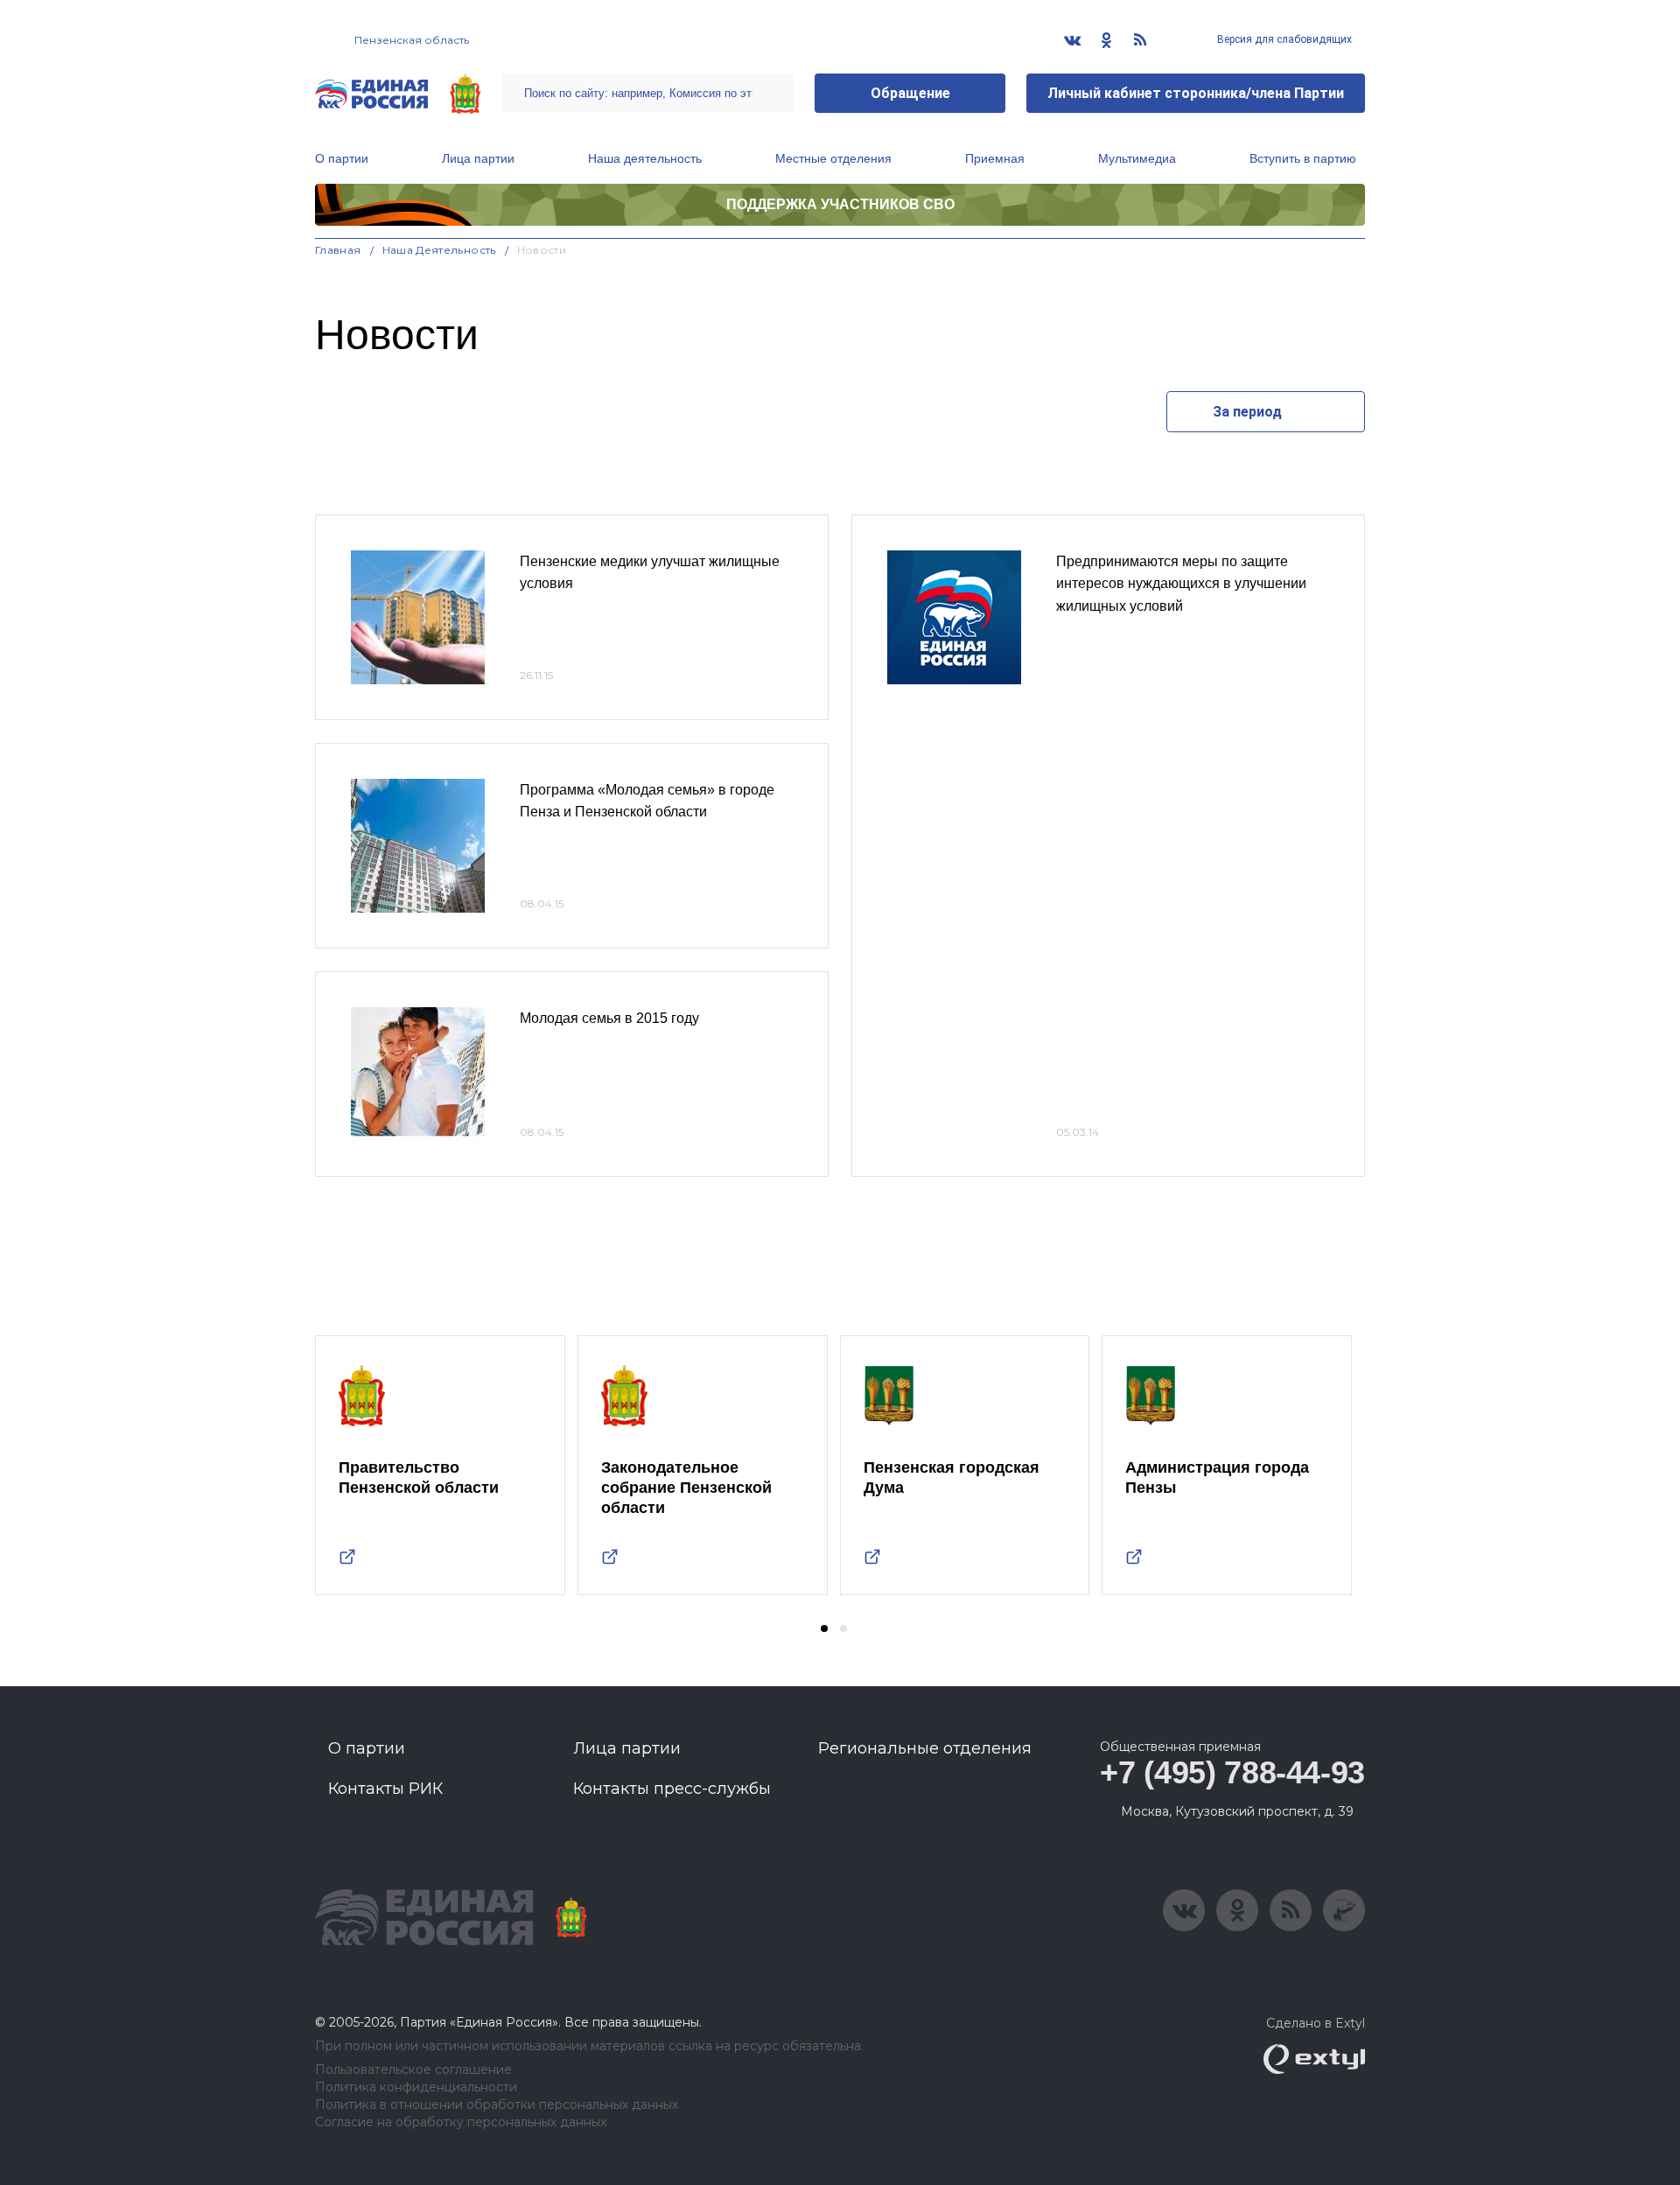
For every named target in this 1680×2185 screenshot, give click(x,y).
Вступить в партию (1303, 158)
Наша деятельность (645, 158)
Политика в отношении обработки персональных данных (497, 2105)
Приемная (995, 158)
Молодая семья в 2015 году (609, 1018)
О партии (342, 158)
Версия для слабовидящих (1283, 39)
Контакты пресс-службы (672, 1789)
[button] (824, 1628)
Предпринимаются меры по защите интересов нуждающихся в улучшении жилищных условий (1181, 584)
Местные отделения (833, 158)
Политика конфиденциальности (416, 2087)
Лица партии (478, 158)
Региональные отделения (925, 1748)
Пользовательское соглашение (413, 2070)
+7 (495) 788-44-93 (1232, 1772)
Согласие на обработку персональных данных (461, 2122)
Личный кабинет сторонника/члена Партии (1196, 93)
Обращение (910, 93)
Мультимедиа (1137, 158)
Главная (338, 250)
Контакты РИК (385, 1789)
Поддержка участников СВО (840, 204)
